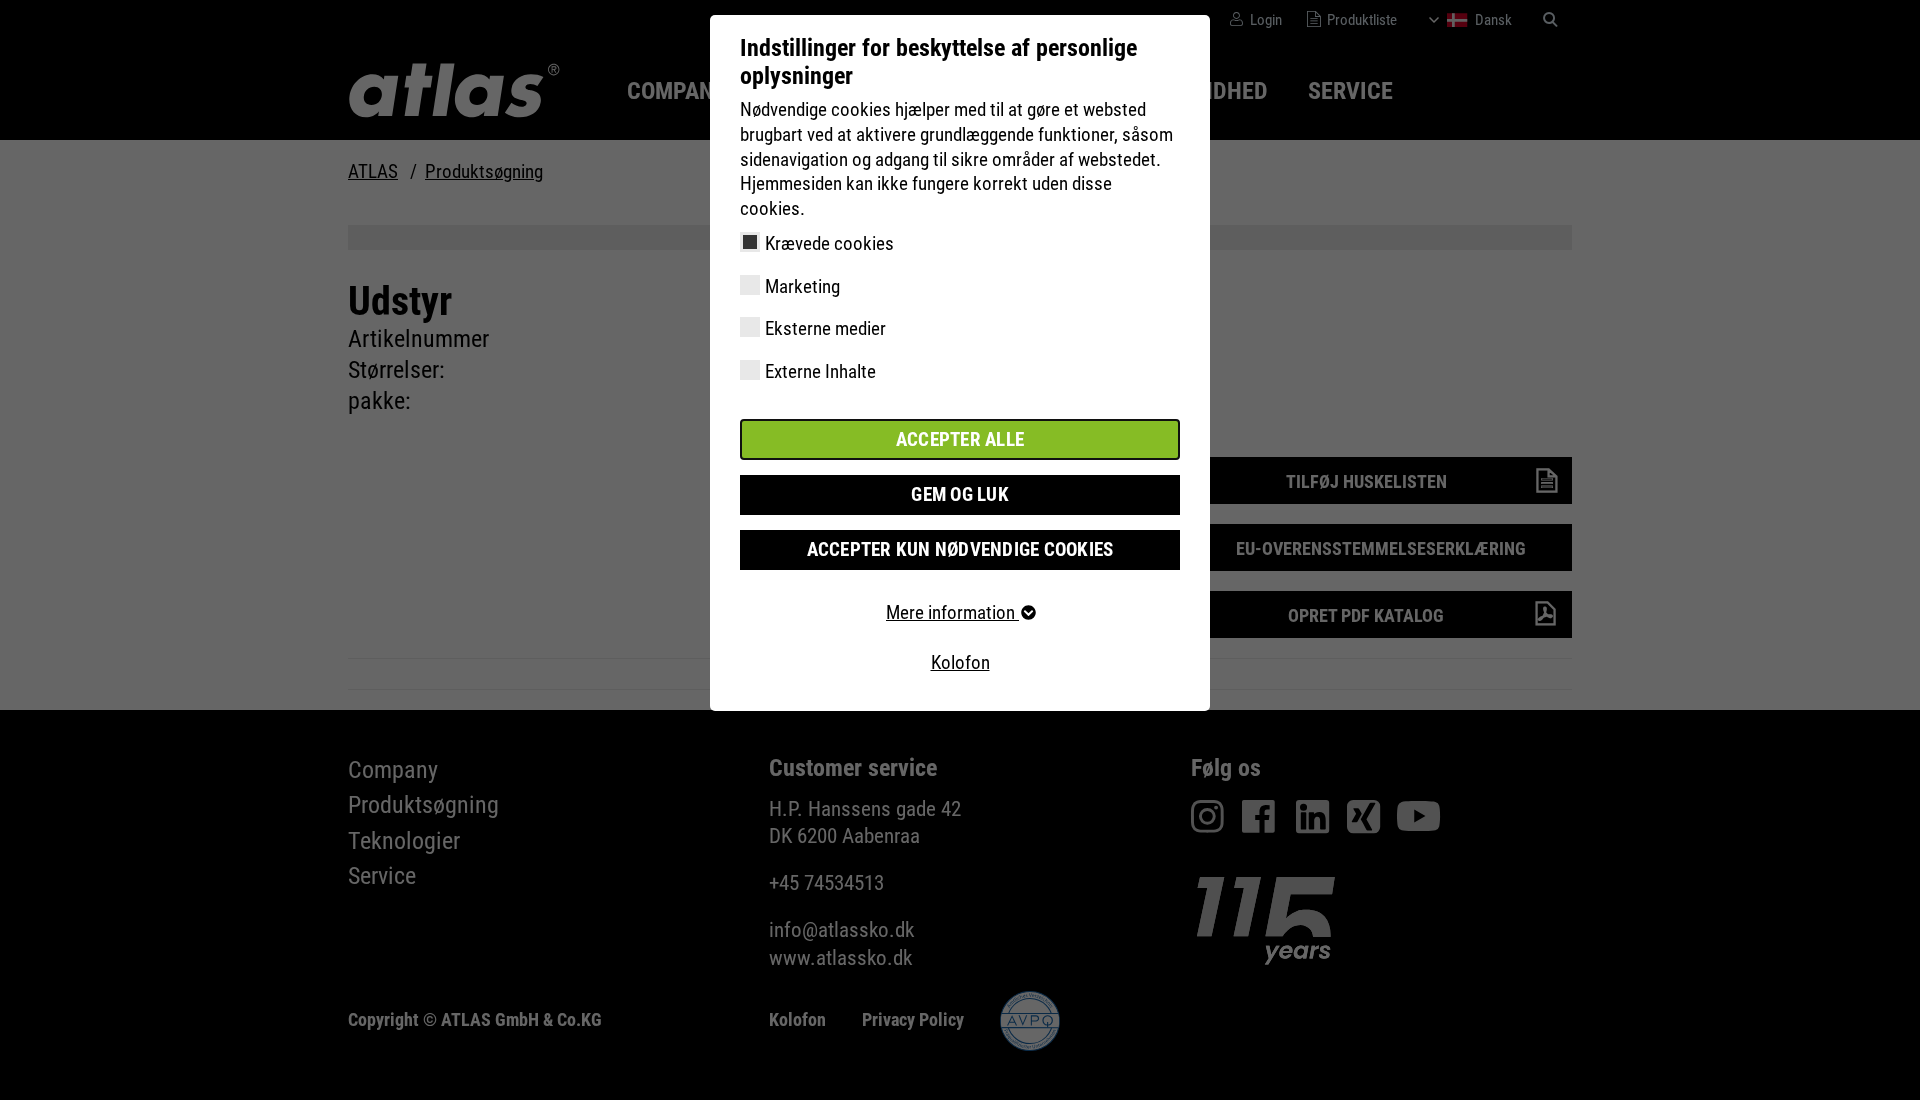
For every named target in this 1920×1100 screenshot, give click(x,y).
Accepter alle (960, 439)
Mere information (952, 612)
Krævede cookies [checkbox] (829, 243)
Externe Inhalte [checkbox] (820, 371)
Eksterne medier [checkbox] (825, 328)
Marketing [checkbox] (802, 286)
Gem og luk (960, 494)
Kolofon (960, 662)
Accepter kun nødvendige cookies (960, 549)
